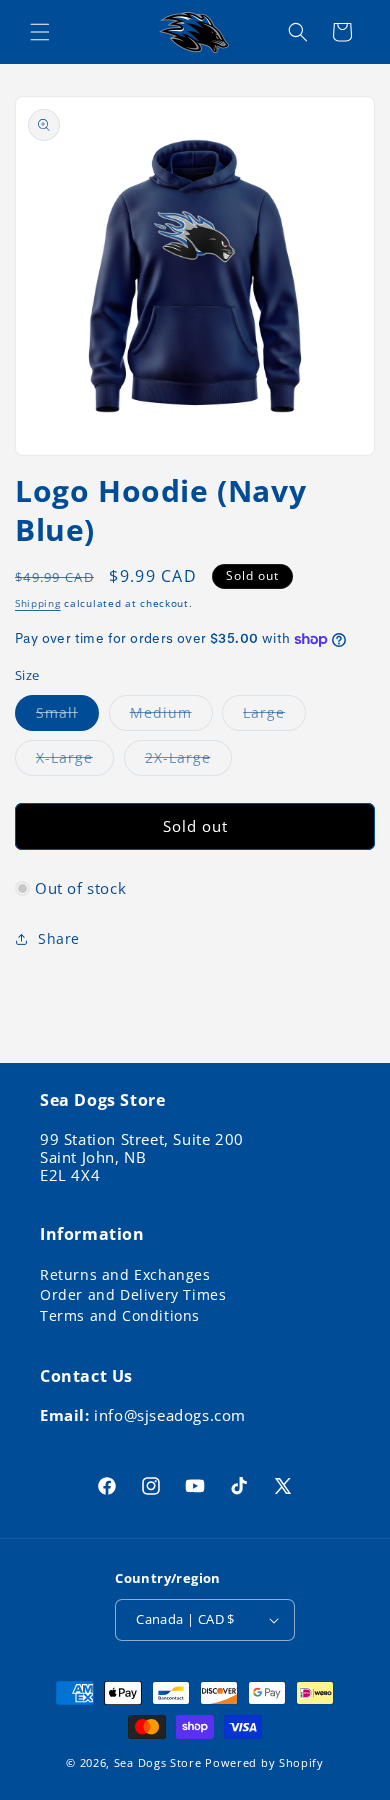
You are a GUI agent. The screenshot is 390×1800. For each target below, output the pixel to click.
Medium (171, 716)
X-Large (75, 761)
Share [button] (59, 938)
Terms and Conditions (120, 1315)
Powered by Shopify (264, 1762)
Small (67, 716)
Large (274, 716)
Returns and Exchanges (125, 1274)
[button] (40, 32)
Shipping (38, 603)
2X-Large (188, 761)
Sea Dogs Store (158, 1762)
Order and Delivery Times (133, 1294)
